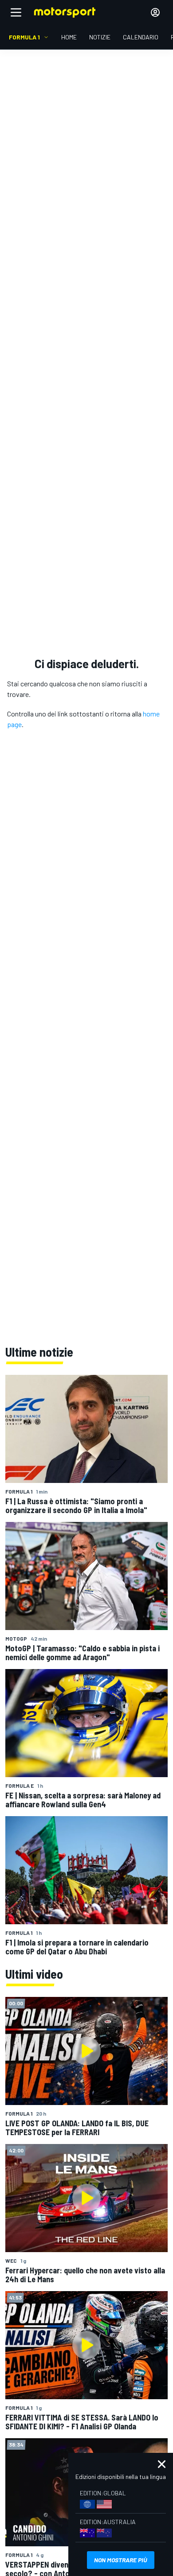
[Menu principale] (16, 12)
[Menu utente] (155, 12)
